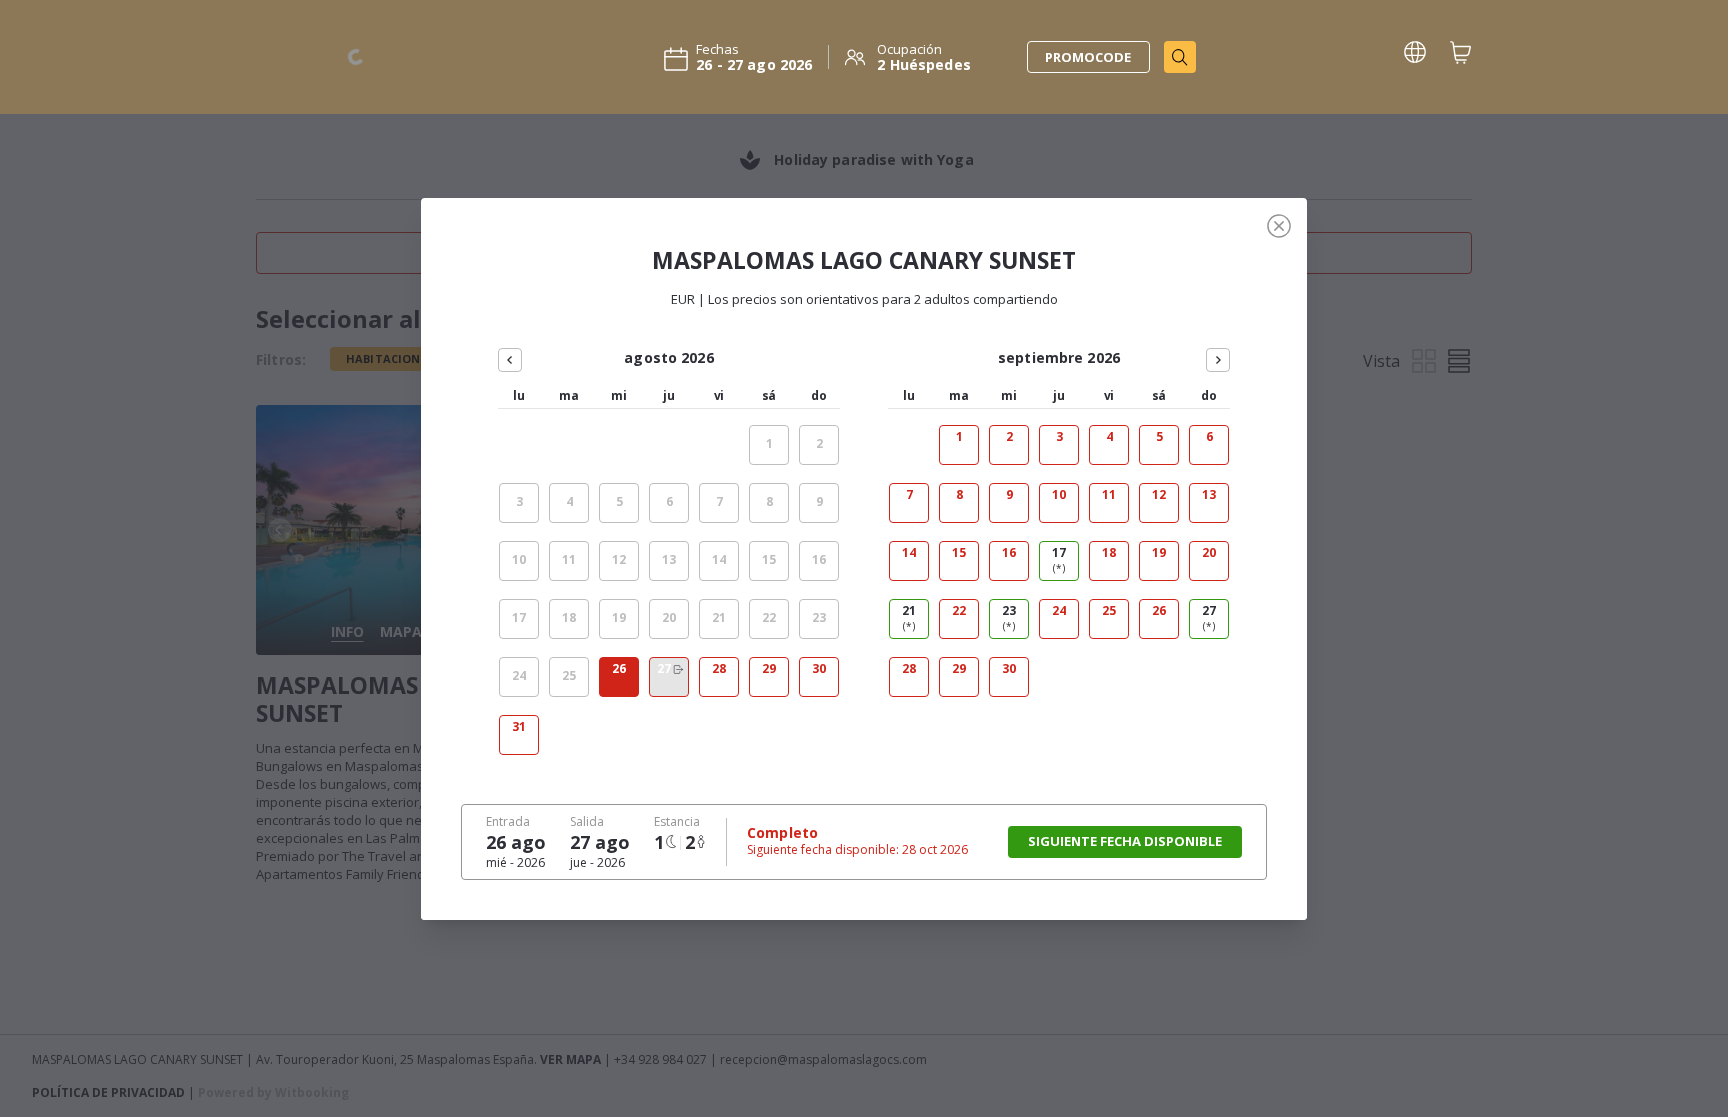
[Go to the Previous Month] (510, 360)
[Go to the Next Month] (1218, 360)
